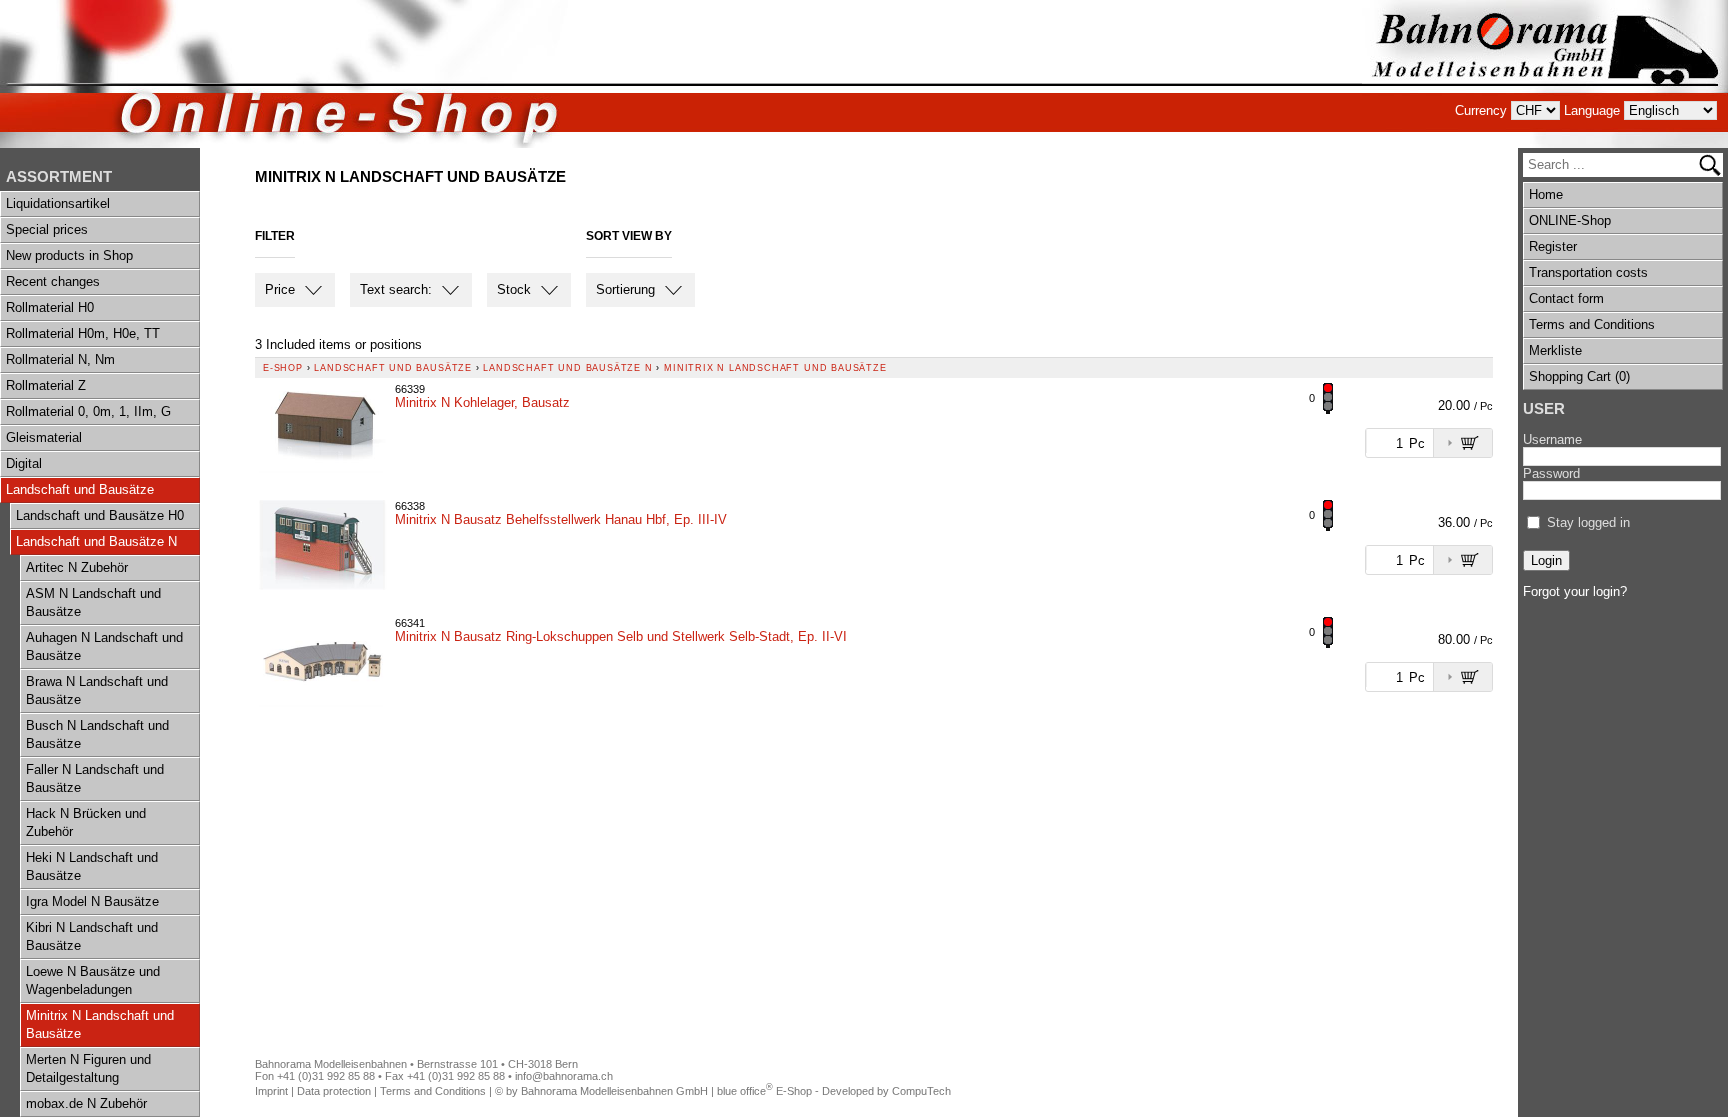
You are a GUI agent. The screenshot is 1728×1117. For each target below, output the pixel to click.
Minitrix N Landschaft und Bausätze (100, 1024)
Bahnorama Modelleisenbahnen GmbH (614, 1091)
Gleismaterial (44, 437)
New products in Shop (69, 255)
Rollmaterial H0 (50, 307)
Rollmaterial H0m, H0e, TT (83, 333)
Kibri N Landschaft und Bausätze (92, 936)
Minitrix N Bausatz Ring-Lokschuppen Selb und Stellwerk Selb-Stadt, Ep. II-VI (621, 636)
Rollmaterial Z (46, 385)
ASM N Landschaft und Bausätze (93, 602)
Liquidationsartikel (58, 203)
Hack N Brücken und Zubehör (86, 822)
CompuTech (921, 1091)
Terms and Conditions (1592, 324)
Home (1546, 194)
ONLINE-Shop (1570, 220)
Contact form (1566, 298)
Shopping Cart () (1579, 376)
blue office (745, 1091)
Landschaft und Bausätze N (96, 541)
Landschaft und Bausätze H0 (100, 515)
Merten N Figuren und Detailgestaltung (88, 1068)
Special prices (47, 229)
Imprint (271, 1091)
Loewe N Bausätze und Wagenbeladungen (93, 980)
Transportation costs (1588, 272)
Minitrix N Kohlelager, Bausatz (482, 402)
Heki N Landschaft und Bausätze (92, 866)
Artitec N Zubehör (77, 567)
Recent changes (53, 281)
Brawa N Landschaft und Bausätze (97, 690)
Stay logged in (1588, 522)
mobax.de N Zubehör (86, 1103)
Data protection (334, 1091)
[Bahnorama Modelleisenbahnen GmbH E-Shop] (1545, 74)
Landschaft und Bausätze (80, 489)
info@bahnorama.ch (564, 1076)
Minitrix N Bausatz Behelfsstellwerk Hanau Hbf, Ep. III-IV (561, 519)
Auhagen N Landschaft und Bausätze (104, 646)
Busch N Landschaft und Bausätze (97, 734)
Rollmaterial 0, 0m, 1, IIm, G (88, 411)
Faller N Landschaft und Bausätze (95, 778)
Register (1553, 246)
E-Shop (283, 368)
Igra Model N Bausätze (92, 901)
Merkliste (1555, 350)
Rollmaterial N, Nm (60, 359)
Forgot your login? (1575, 591)
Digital (24, 463)
